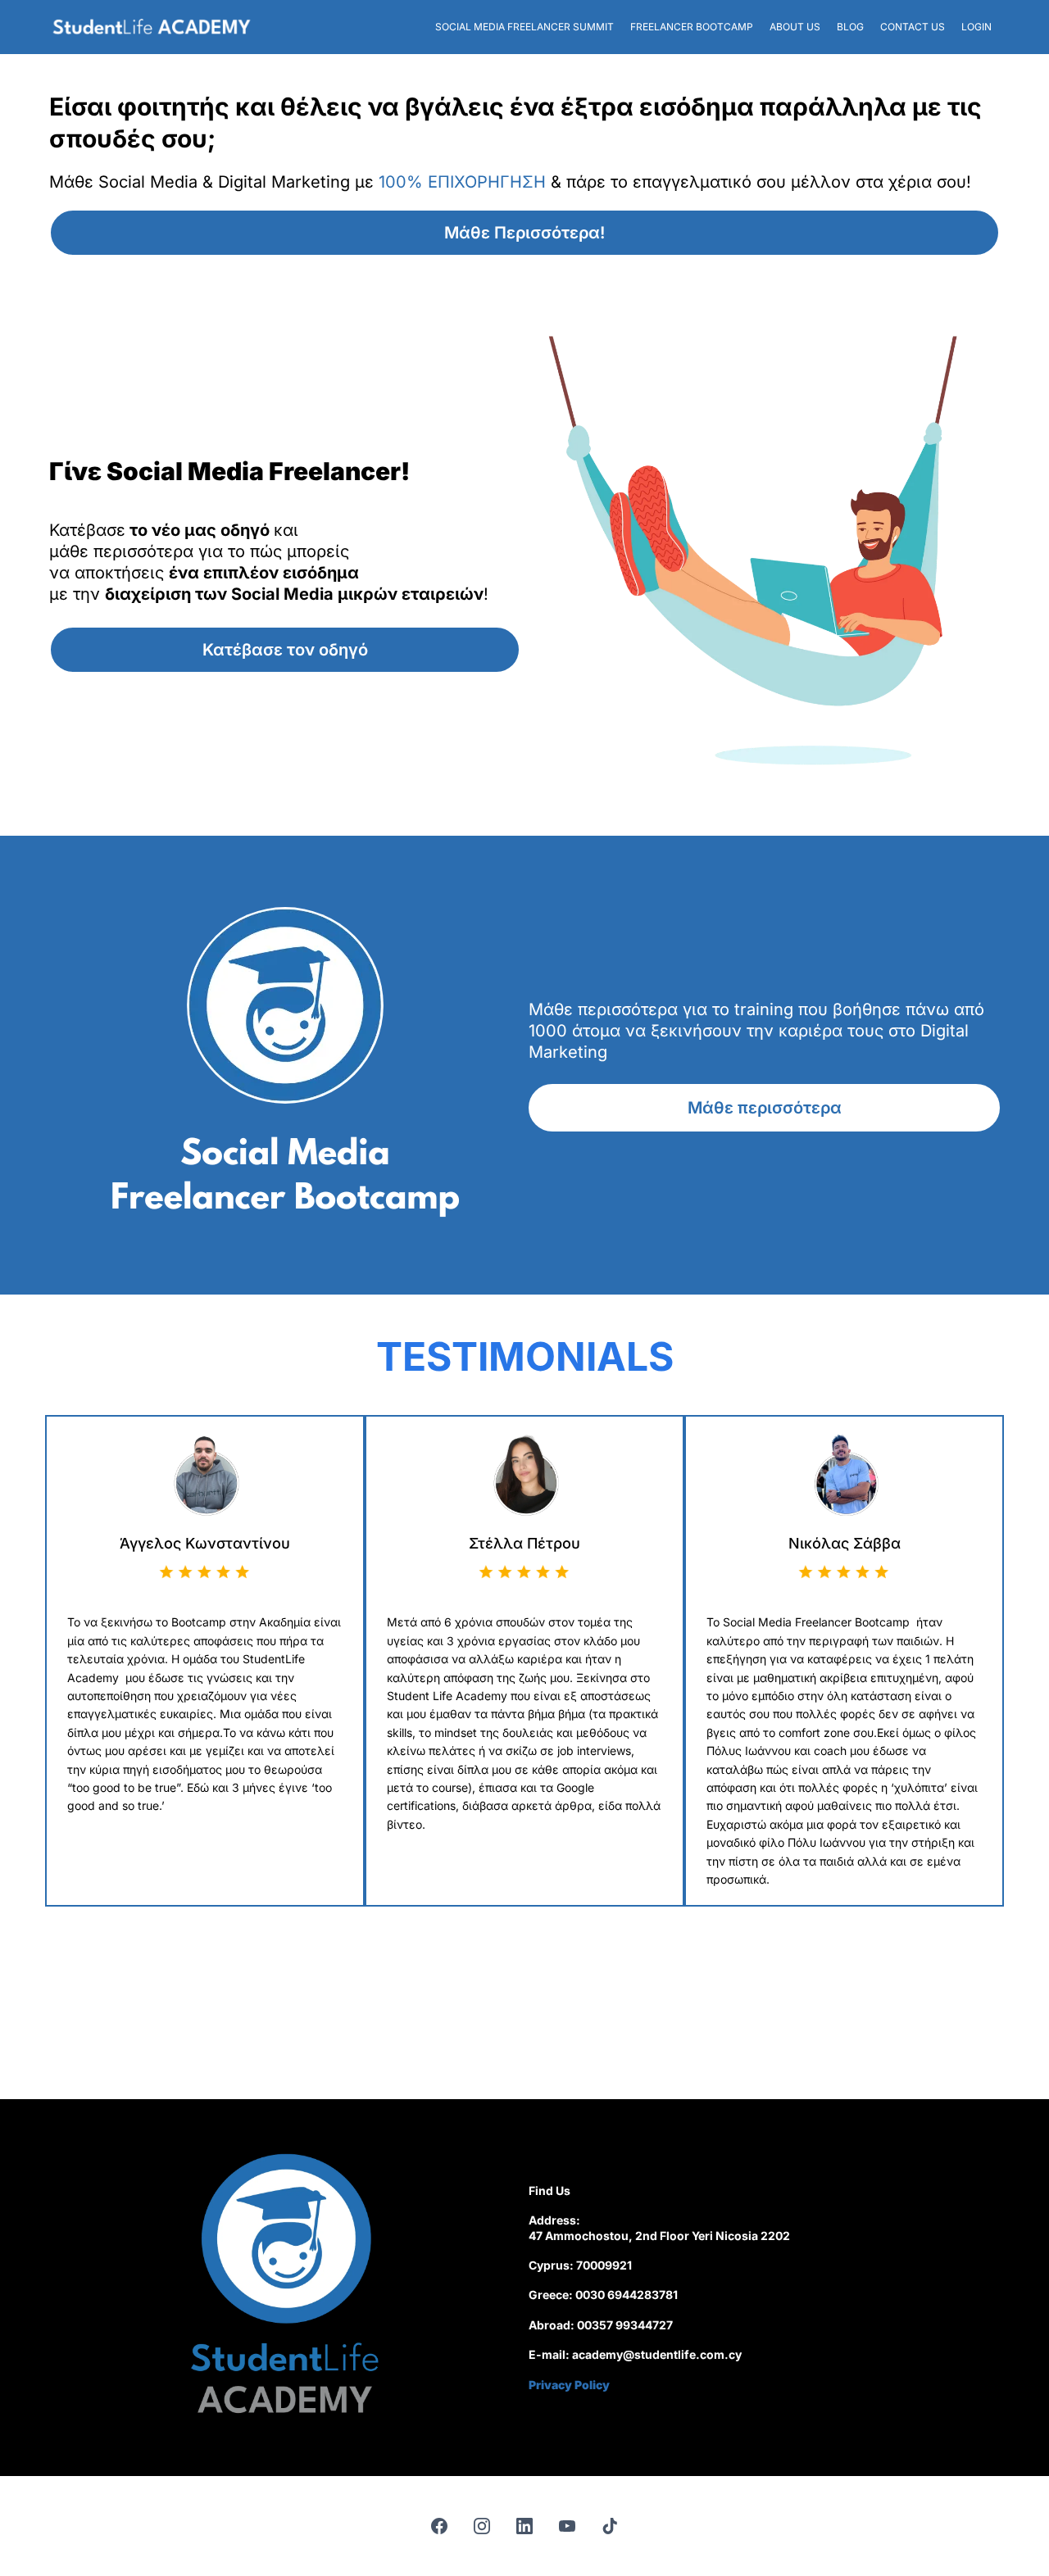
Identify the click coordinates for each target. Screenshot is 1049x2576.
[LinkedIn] (524, 2526)
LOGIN (976, 27)
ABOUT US (795, 27)
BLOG (850, 27)
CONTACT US (913, 27)
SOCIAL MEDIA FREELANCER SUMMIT (524, 27)
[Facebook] (439, 2526)
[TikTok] (610, 2526)
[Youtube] (567, 2526)
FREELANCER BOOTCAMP (692, 27)
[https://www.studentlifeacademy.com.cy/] (152, 27)
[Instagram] (482, 2526)
